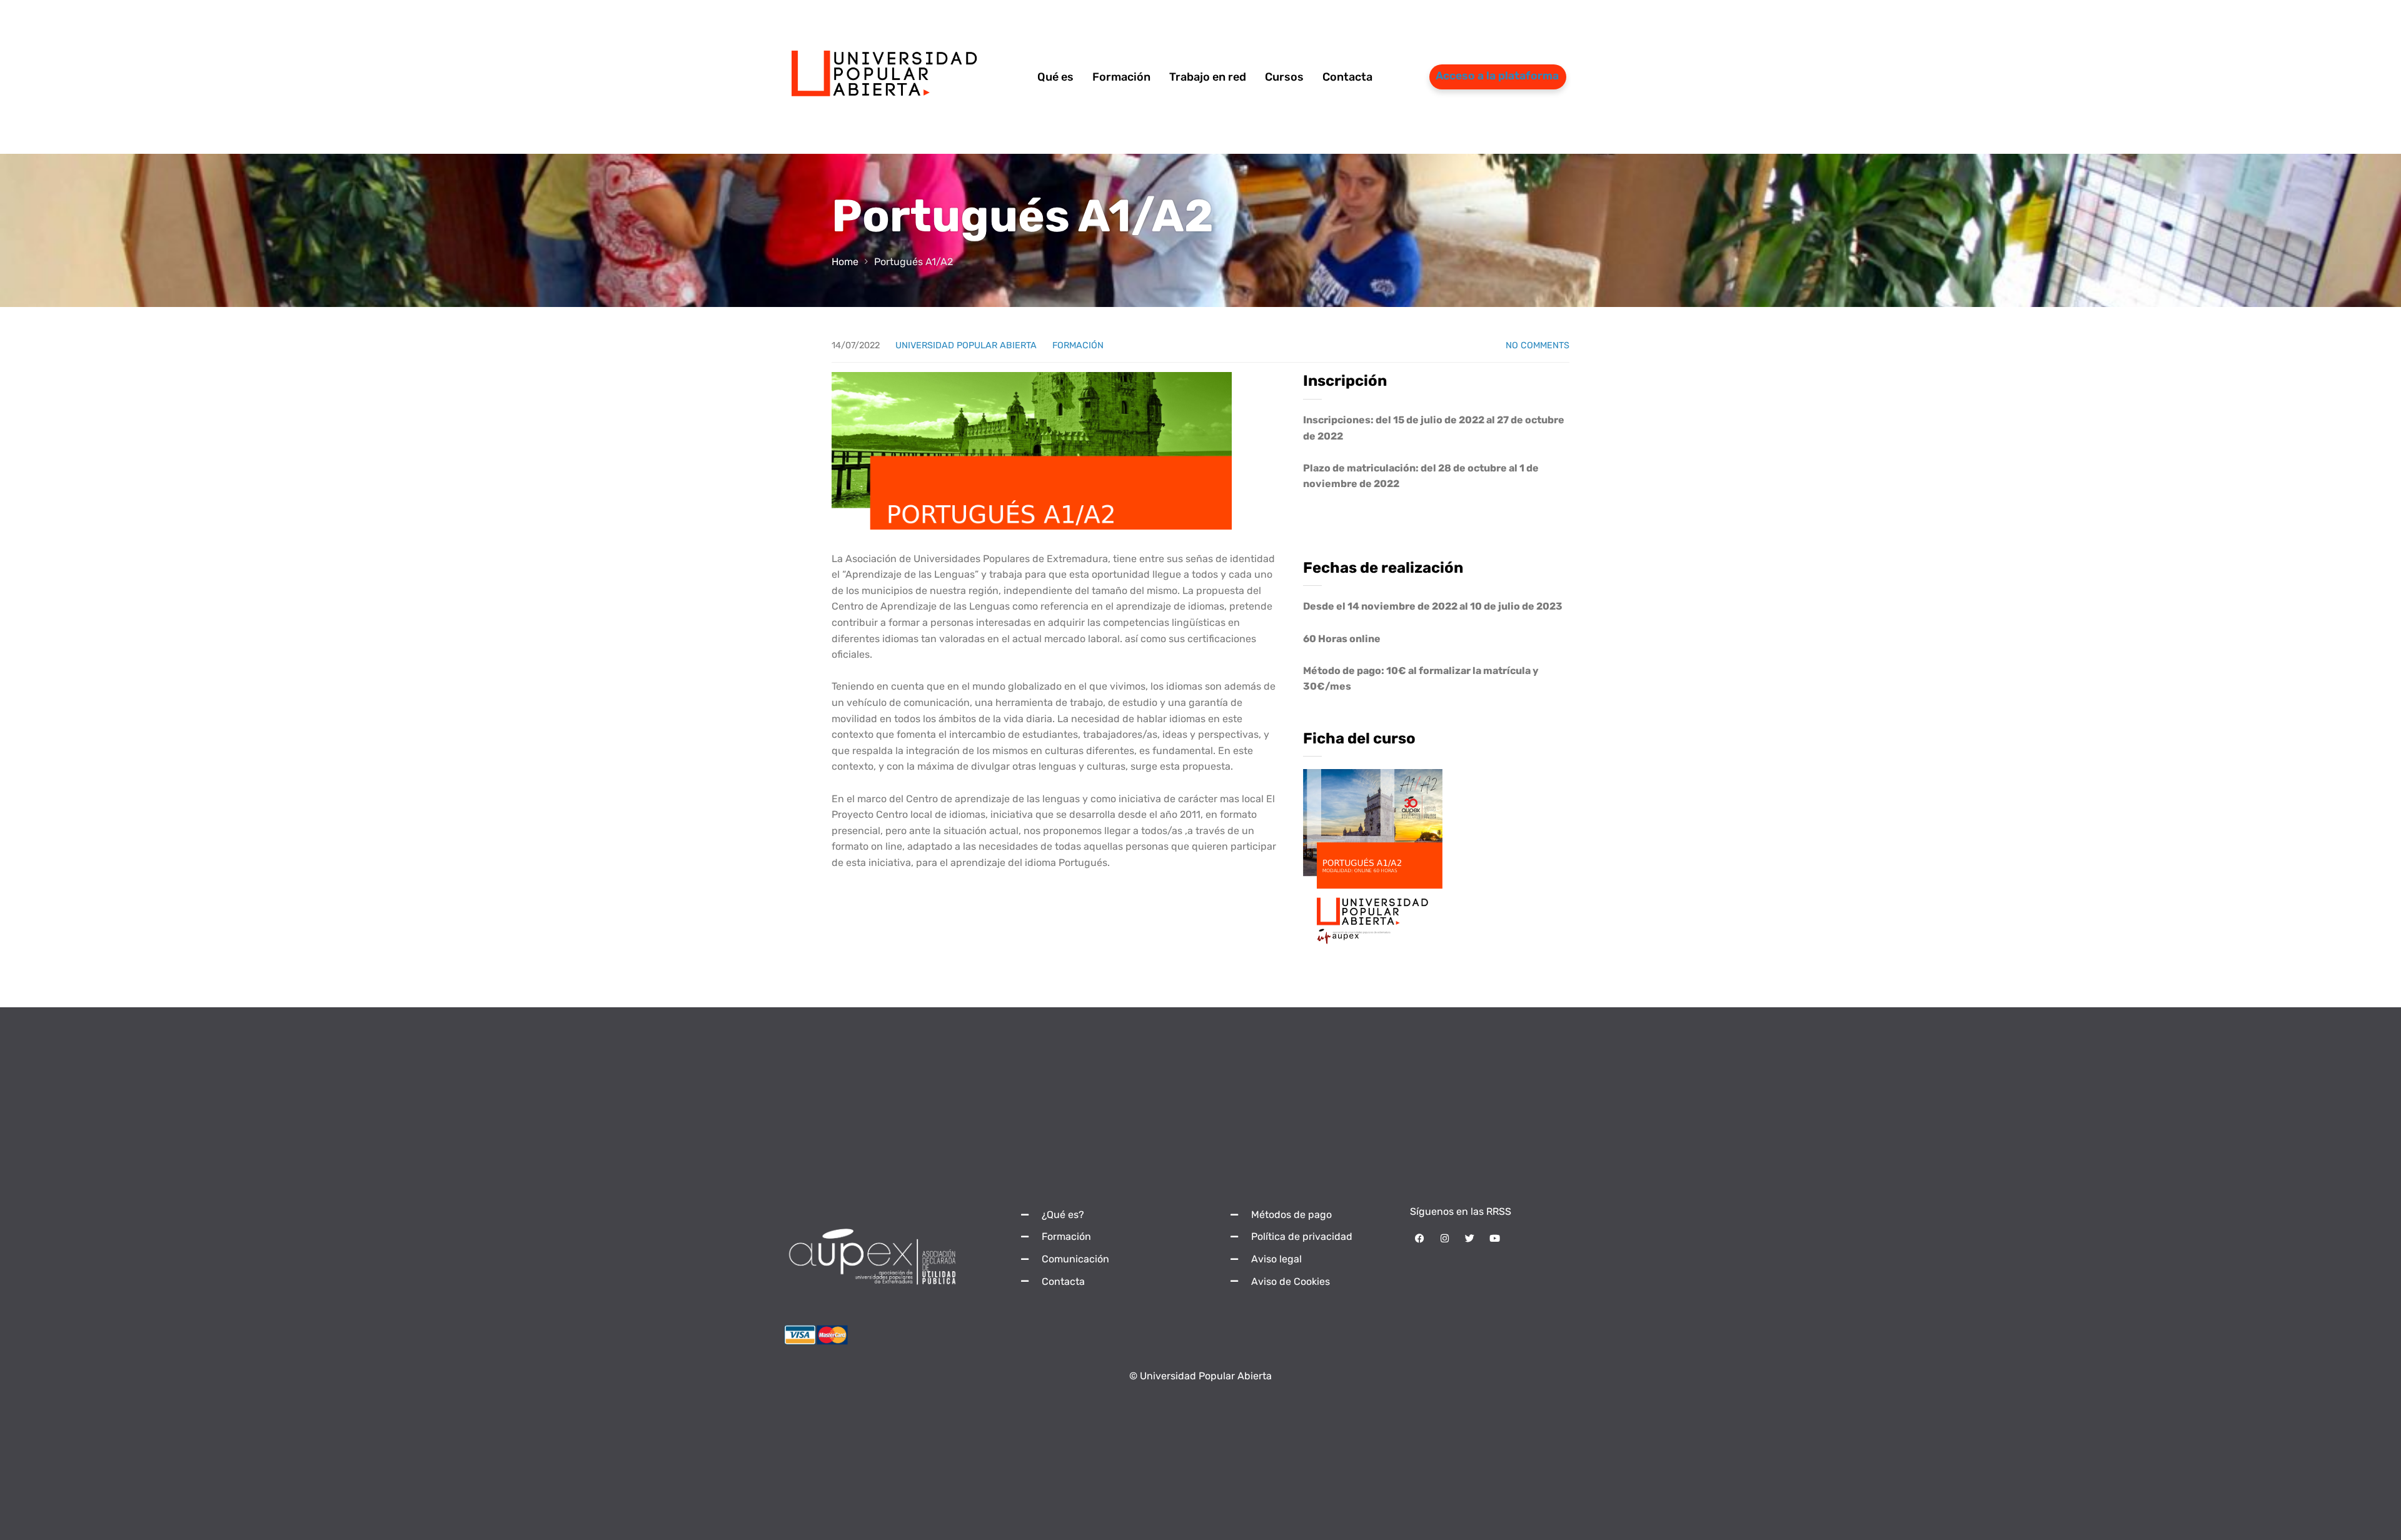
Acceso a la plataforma (1497, 76)
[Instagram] (1444, 1239)
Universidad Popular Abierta (966, 345)
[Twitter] (1469, 1239)
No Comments (1538, 345)
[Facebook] (1419, 1239)
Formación (1078, 345)
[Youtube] (1494, 1239)
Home (845, 262)
